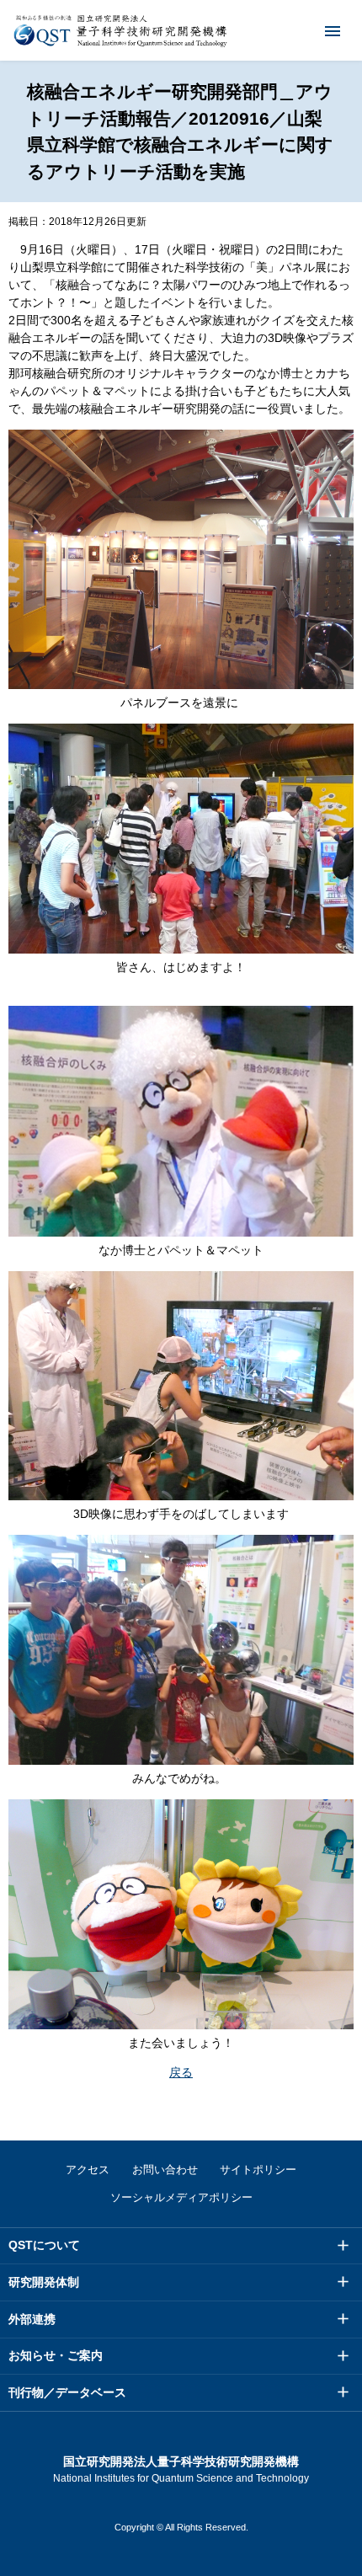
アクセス (88, 2170)
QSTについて (44, 2245)
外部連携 (32, 2319)
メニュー (333, 30)
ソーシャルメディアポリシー (181, 2197)
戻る (181, 2072)
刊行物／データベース (67, 2392)
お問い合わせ (165, 2170)
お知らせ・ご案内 (56, 2355)
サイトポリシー (258, 2170)
